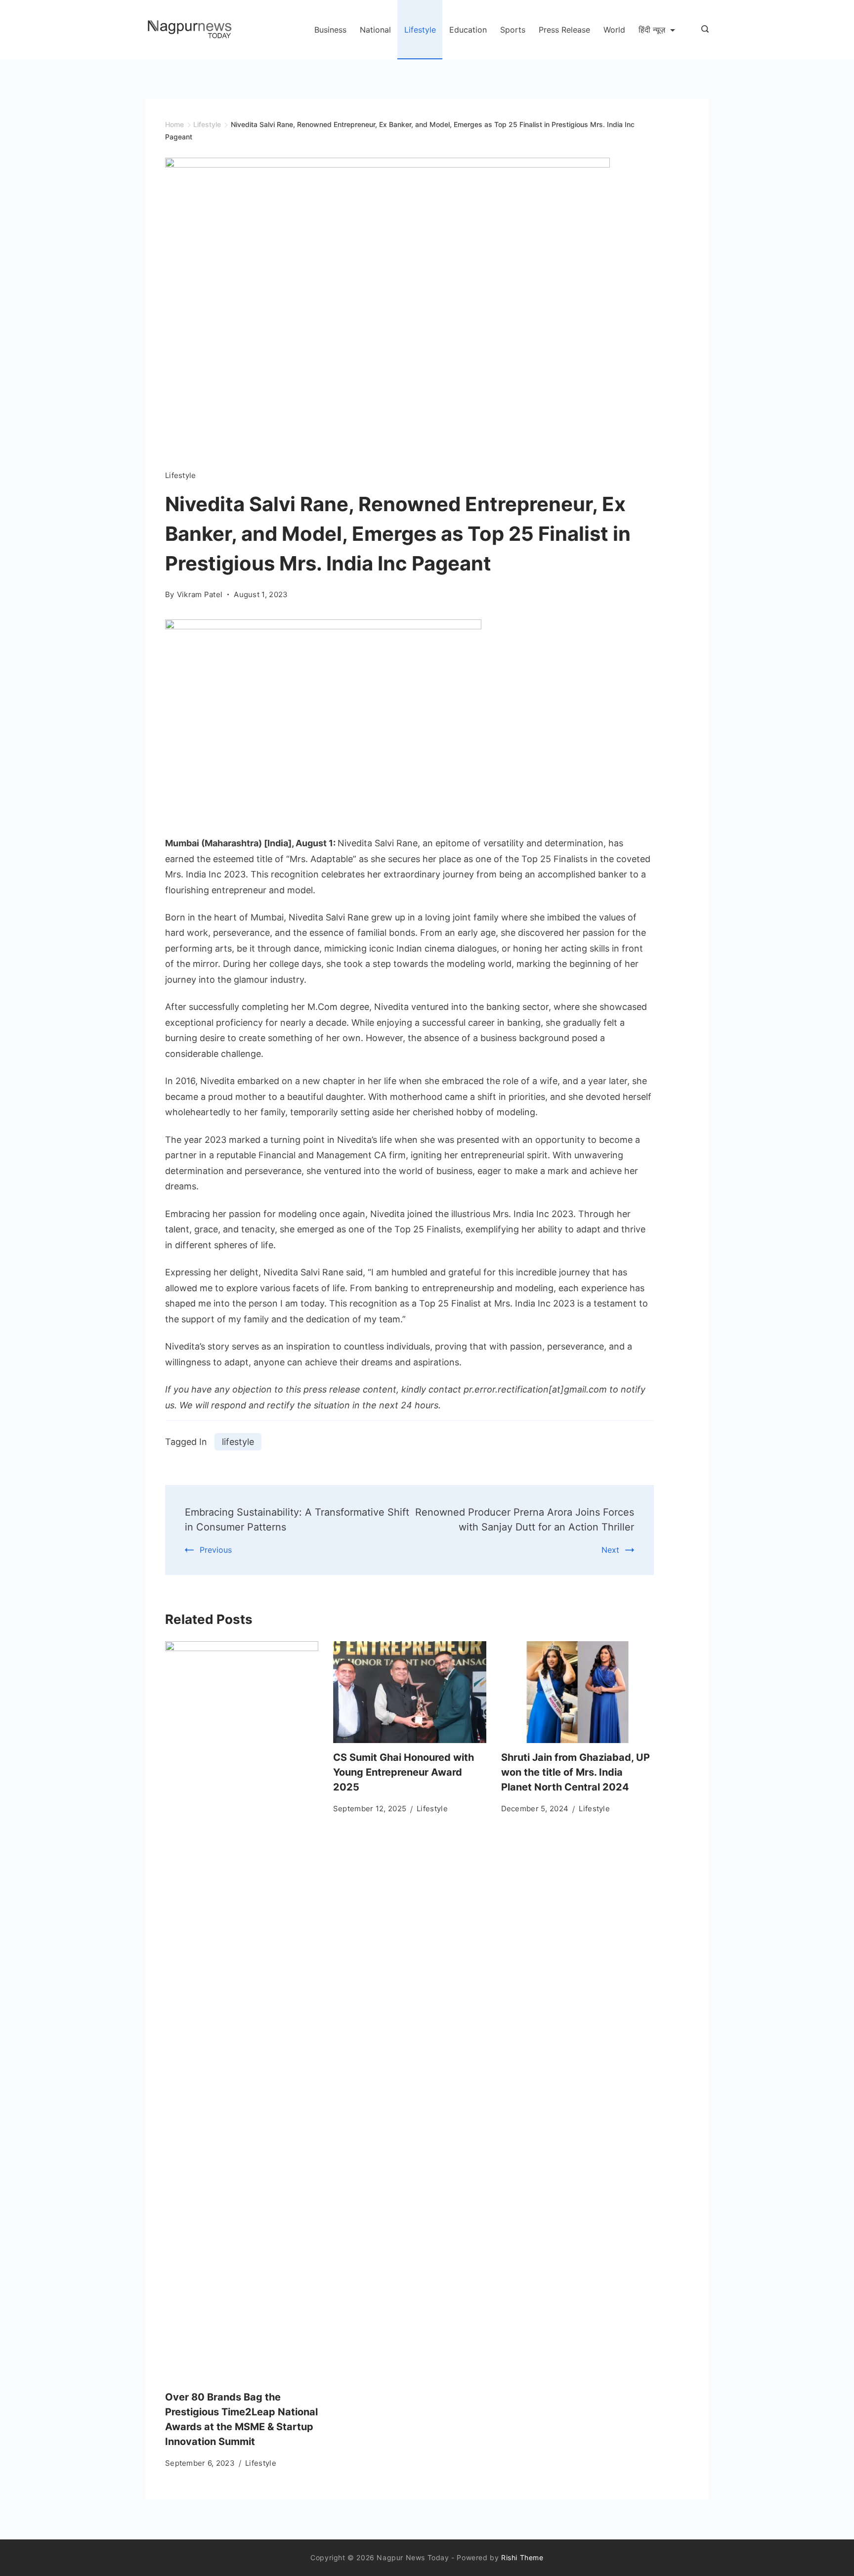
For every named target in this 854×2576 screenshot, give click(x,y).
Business (330, 30)
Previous (216, 1550)
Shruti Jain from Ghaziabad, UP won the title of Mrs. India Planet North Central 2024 (576, 1772)
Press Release (564, 30)
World (614, 30)
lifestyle (238, 1442)
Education (468, 30)
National (375, 30)
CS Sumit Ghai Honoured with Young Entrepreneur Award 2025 (404, 1772)
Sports (513, 30)
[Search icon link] (703, 30)
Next (610, 1550)
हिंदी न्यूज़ (652, 30)
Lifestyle (420, 30)
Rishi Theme (522, 2557)
